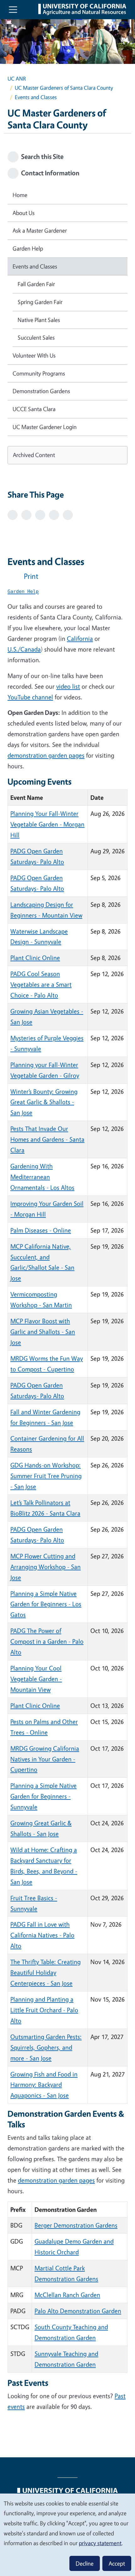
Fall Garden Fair (36, 284)
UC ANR (17, 79)
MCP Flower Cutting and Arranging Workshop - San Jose (46, 1567)
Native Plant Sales (39, 320)
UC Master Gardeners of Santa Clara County (64, 88)
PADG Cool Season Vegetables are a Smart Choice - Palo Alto (41, 984)
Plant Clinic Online (35, 958)
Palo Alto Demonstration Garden (78, 2311)
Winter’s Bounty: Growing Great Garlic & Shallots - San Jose (44, 1102)
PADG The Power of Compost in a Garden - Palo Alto (47, 1641)
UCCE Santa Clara (34, 409)
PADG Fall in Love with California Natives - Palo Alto (42, 1935)
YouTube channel (30, 697)
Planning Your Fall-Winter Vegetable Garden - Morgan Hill (47, 824)
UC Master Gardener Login (45, 427)
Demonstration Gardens (41, 391)
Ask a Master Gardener (40, 230)
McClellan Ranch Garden (67, 2295)
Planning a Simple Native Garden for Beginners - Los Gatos (46, 1604)
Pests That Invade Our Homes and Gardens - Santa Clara (47, 1139)
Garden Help (28, 248)
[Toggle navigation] (13, 10)
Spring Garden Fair (40, 302)
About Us (24, 213)
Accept (117, 2563)
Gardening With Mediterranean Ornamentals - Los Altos (42, 1177)
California (80, 638)
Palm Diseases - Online (41, 1230)
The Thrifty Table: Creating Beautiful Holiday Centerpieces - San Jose (46, 1972)
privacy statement (100, 2543)
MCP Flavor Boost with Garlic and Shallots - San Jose (43, 1332)
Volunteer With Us (34, 355)
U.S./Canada (24, 649)
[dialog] (67, 2534)
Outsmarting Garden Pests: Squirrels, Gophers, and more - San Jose (46, 2047)
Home (20, 195)
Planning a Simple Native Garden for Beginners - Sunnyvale (43, 1796)
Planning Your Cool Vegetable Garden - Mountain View (36, 1679)
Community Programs (39, 373)
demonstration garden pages (46, 755)
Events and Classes (35, 266)
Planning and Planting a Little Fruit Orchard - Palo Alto (44, 2010)
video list (68, 686)
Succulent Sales (36, 337)
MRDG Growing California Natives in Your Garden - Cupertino (45, 1759)
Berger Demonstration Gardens (76, 2225)
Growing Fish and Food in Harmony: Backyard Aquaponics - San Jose (44, 2085)
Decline (85, 2563)
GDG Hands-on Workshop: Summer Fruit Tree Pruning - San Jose (46, 1476)
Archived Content (34, 455)
